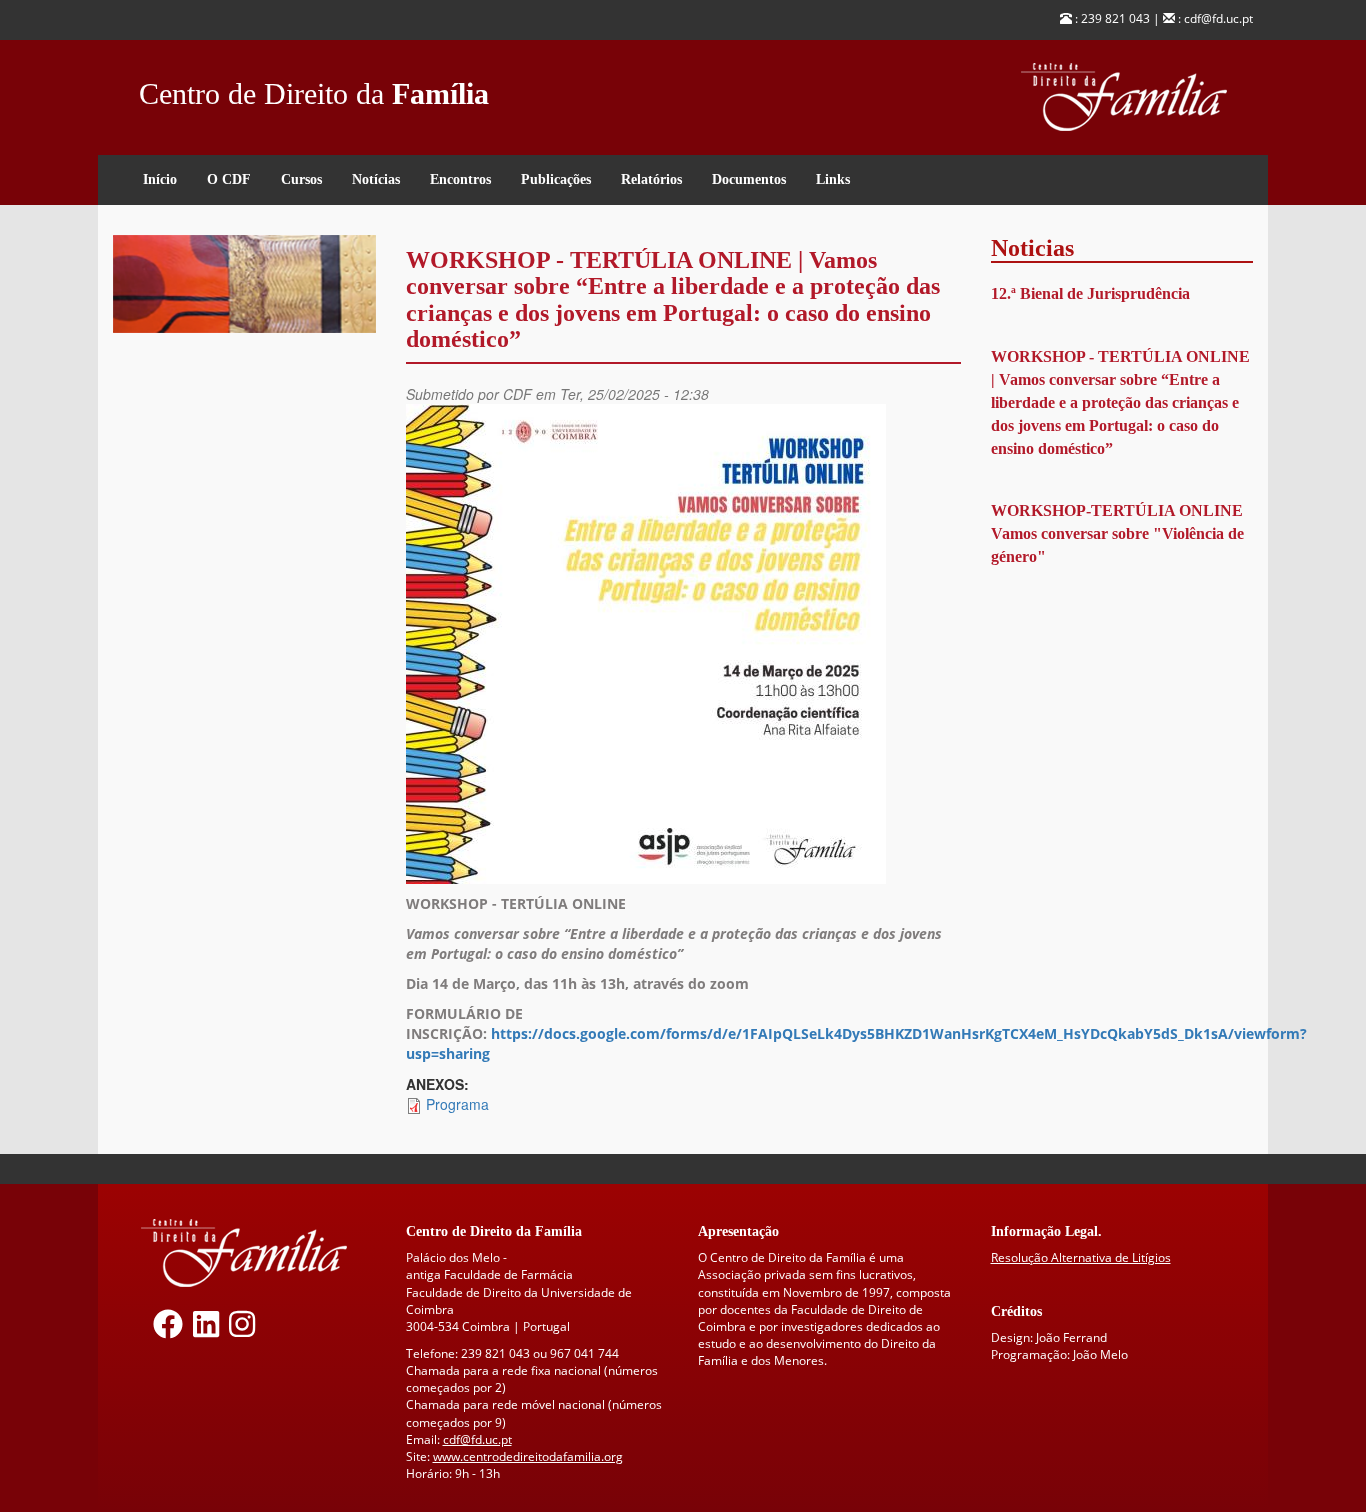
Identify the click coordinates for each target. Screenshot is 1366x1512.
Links (833, 179)
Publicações (556, 179)
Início (160, 179)
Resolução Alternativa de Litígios (1081, 1257)
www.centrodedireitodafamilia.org (528, 1456)
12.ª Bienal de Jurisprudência (1090, 293)
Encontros (460, 179)
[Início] (1137, 97)
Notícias (376, 179)
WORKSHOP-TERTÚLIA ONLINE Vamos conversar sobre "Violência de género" (1117, 533)
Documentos (749, 179)
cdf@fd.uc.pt (477, 1439)
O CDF (229, 179)
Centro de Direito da (314, 88)
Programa (457, 1104)
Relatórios (651, 179)
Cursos (301, 179)
